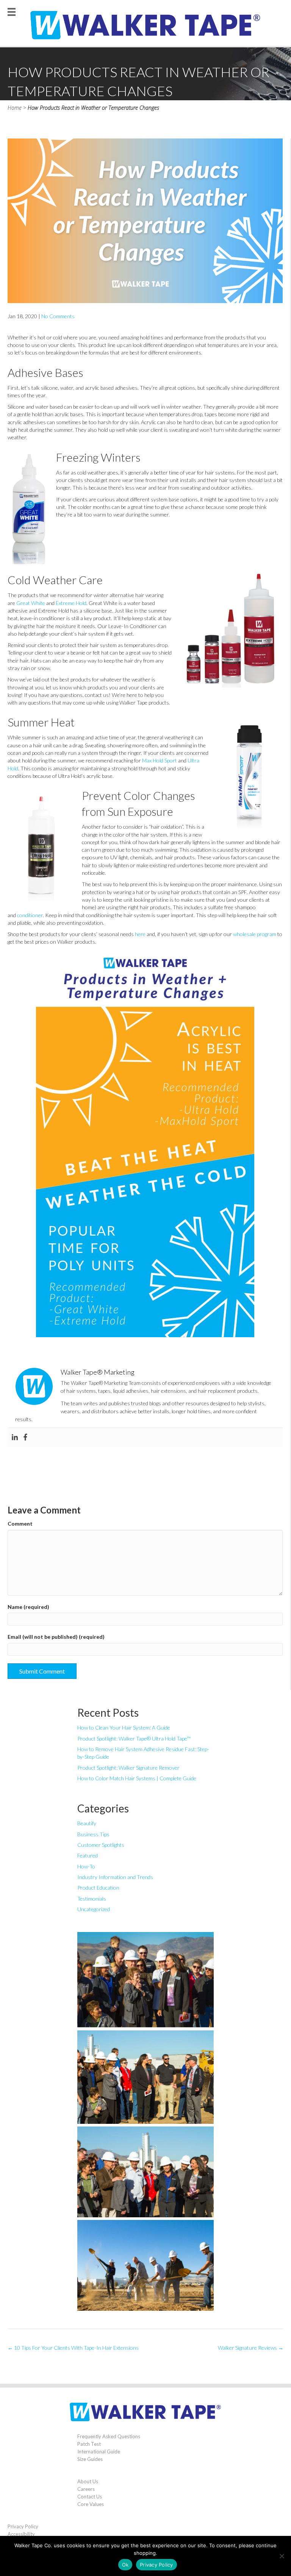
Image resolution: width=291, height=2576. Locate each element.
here (140, 934)
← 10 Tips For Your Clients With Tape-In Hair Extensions (73, 2348)
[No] (282, 2556)
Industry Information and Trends (115, 1877)
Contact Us (90, 2497)
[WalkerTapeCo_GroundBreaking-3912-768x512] (145, 2172)
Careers (86, 2489)
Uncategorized (94, 1909)
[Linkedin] (15, 1437)
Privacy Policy (23, 2526)
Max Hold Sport (160, 760)
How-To (86, 1866)
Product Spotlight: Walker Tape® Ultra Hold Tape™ (134, 1738)
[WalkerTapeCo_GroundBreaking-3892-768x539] (145, 1980)
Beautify (87, 1823)
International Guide (99, 2452)
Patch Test (89, 2444)
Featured (88, 1855)
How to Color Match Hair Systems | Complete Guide (137, 1778)
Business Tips (93, 1834)
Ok (125, 2565)
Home (15, 108)
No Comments (58, 316)
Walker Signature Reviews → (251, 2348)
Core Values (91, 2504)
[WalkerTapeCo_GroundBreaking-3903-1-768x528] (145, 2077)
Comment (20, 1524)
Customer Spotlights (101, 1845)
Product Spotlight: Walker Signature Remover (128, 1768)
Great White (31, 603)
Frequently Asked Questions (109, 2436)
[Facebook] (25, 1437)
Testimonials (92, 1899)
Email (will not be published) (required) (56, 1637)
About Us (88, 2481)
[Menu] (12, 11)
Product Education (98, 1888)
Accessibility (21, 2534)
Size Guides (90, 2459)
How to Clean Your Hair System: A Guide (124, 1727)
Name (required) (28, 1607)
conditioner (30, 915)
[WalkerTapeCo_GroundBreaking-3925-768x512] (145, 2265)
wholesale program (255, 934)
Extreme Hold (71, 603)
